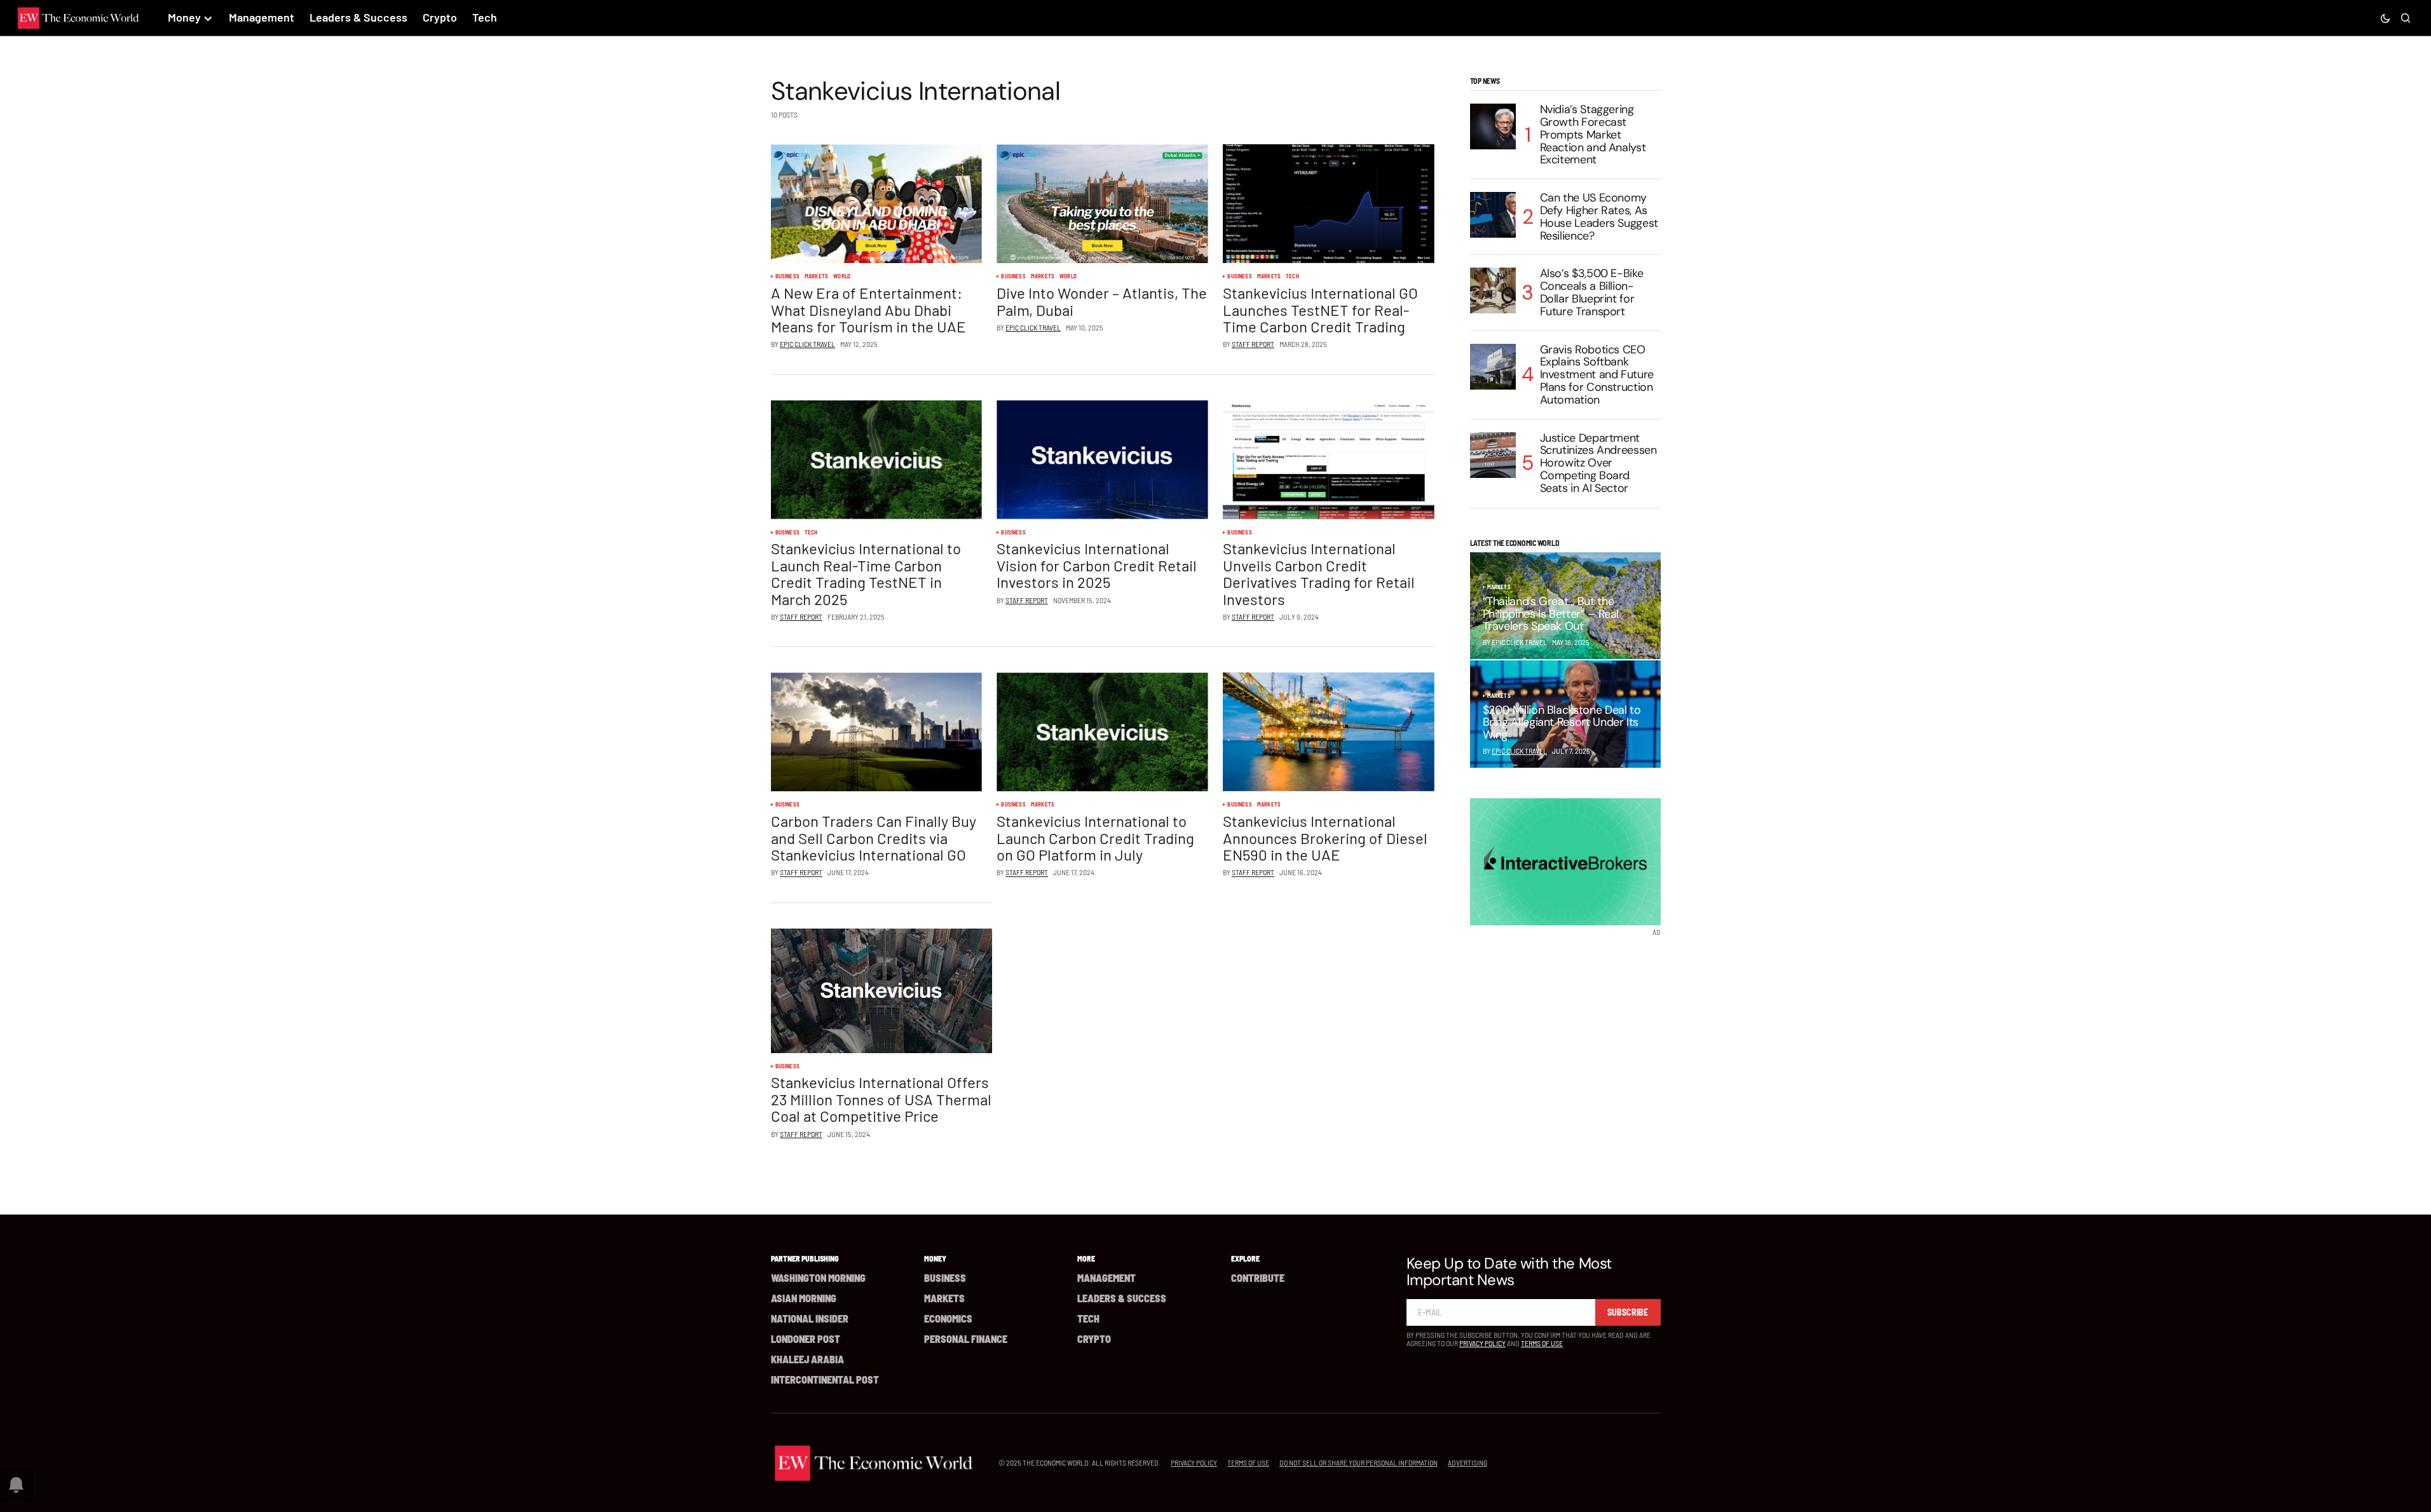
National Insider (810, 1318)
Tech (1292, 276)
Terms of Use (1542, 1343)
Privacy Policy (1482, 1343)
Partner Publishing (805, 1258)
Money (935, 1258)
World (842, 276)
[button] (2385, 18)
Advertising (1467, 1462)
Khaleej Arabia (807, 1359)
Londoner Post (806, 1339)
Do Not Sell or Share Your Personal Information (1358, 1462)
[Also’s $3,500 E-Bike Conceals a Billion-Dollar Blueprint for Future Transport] (1493, 290)
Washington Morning (818, 1278)
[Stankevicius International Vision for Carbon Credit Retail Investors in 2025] (1102, 460)
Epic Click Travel (1519, 751)
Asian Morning (804, 1298)
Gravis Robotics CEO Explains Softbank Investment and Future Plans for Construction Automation (1597, 375)
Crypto (1094, 1339)
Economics (948, 1318)
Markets (816, 276)
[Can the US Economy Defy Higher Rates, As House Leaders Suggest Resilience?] (1493, 215)
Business (787, 276)
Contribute (1258, 1278)
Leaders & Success (1122, 1298)
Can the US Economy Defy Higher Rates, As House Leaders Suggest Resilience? (1599, 217)
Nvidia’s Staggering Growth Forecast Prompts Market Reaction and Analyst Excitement (1593, 135)
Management (1107, 1278)
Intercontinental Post (825, 1379)
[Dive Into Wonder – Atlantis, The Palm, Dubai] (1102, 204)
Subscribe (1628, 1312)
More (1086, 1258)
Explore (1245, 1258)
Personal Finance (966, 1339)
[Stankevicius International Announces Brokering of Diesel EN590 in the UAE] (1328, 732)
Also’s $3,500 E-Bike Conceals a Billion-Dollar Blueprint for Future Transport (1592, 293)
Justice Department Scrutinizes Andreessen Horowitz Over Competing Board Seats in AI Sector (1598, 464)
